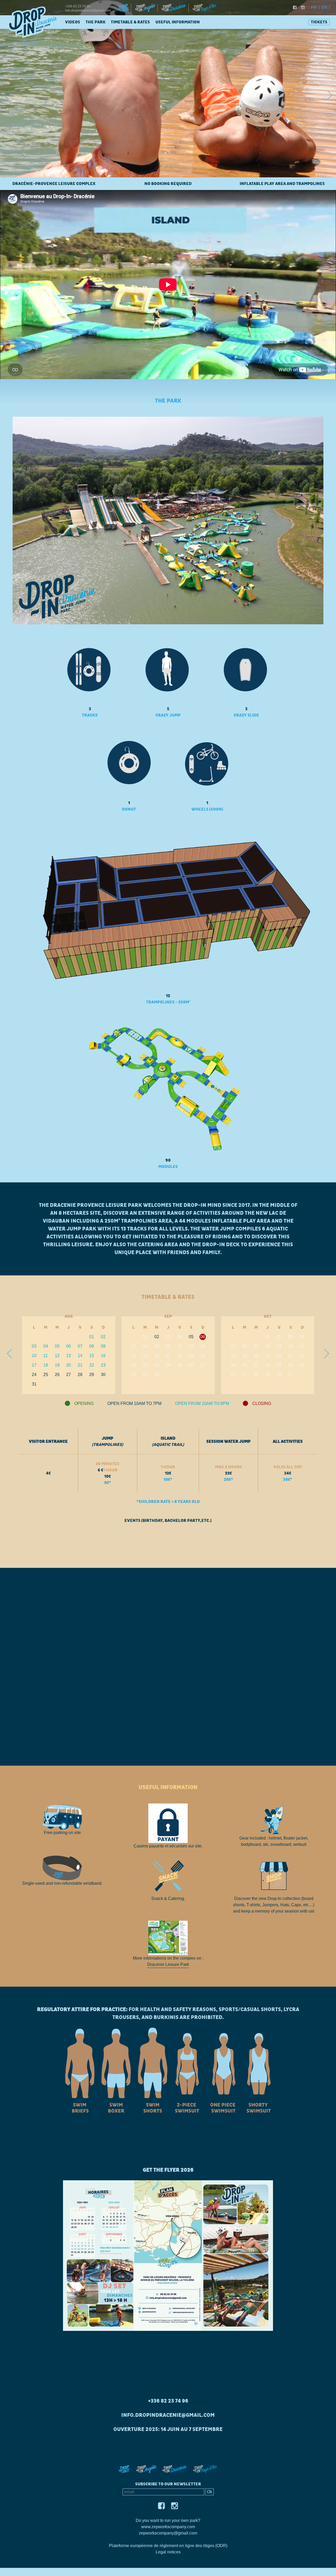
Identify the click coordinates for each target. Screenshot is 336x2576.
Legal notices (168, 2552)
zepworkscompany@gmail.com (168, 2533)
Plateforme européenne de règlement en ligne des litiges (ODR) (168, 2546)
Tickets (319, 22)
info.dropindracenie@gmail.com (88, 11)
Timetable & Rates (130, 22)
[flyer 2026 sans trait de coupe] (168, 2255)
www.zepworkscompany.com (168, 2527)
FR (314, 7)
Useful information (178, 22)
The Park (96, 22)
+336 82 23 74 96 (78, 6)
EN (324, 7)
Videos (73, 22)
